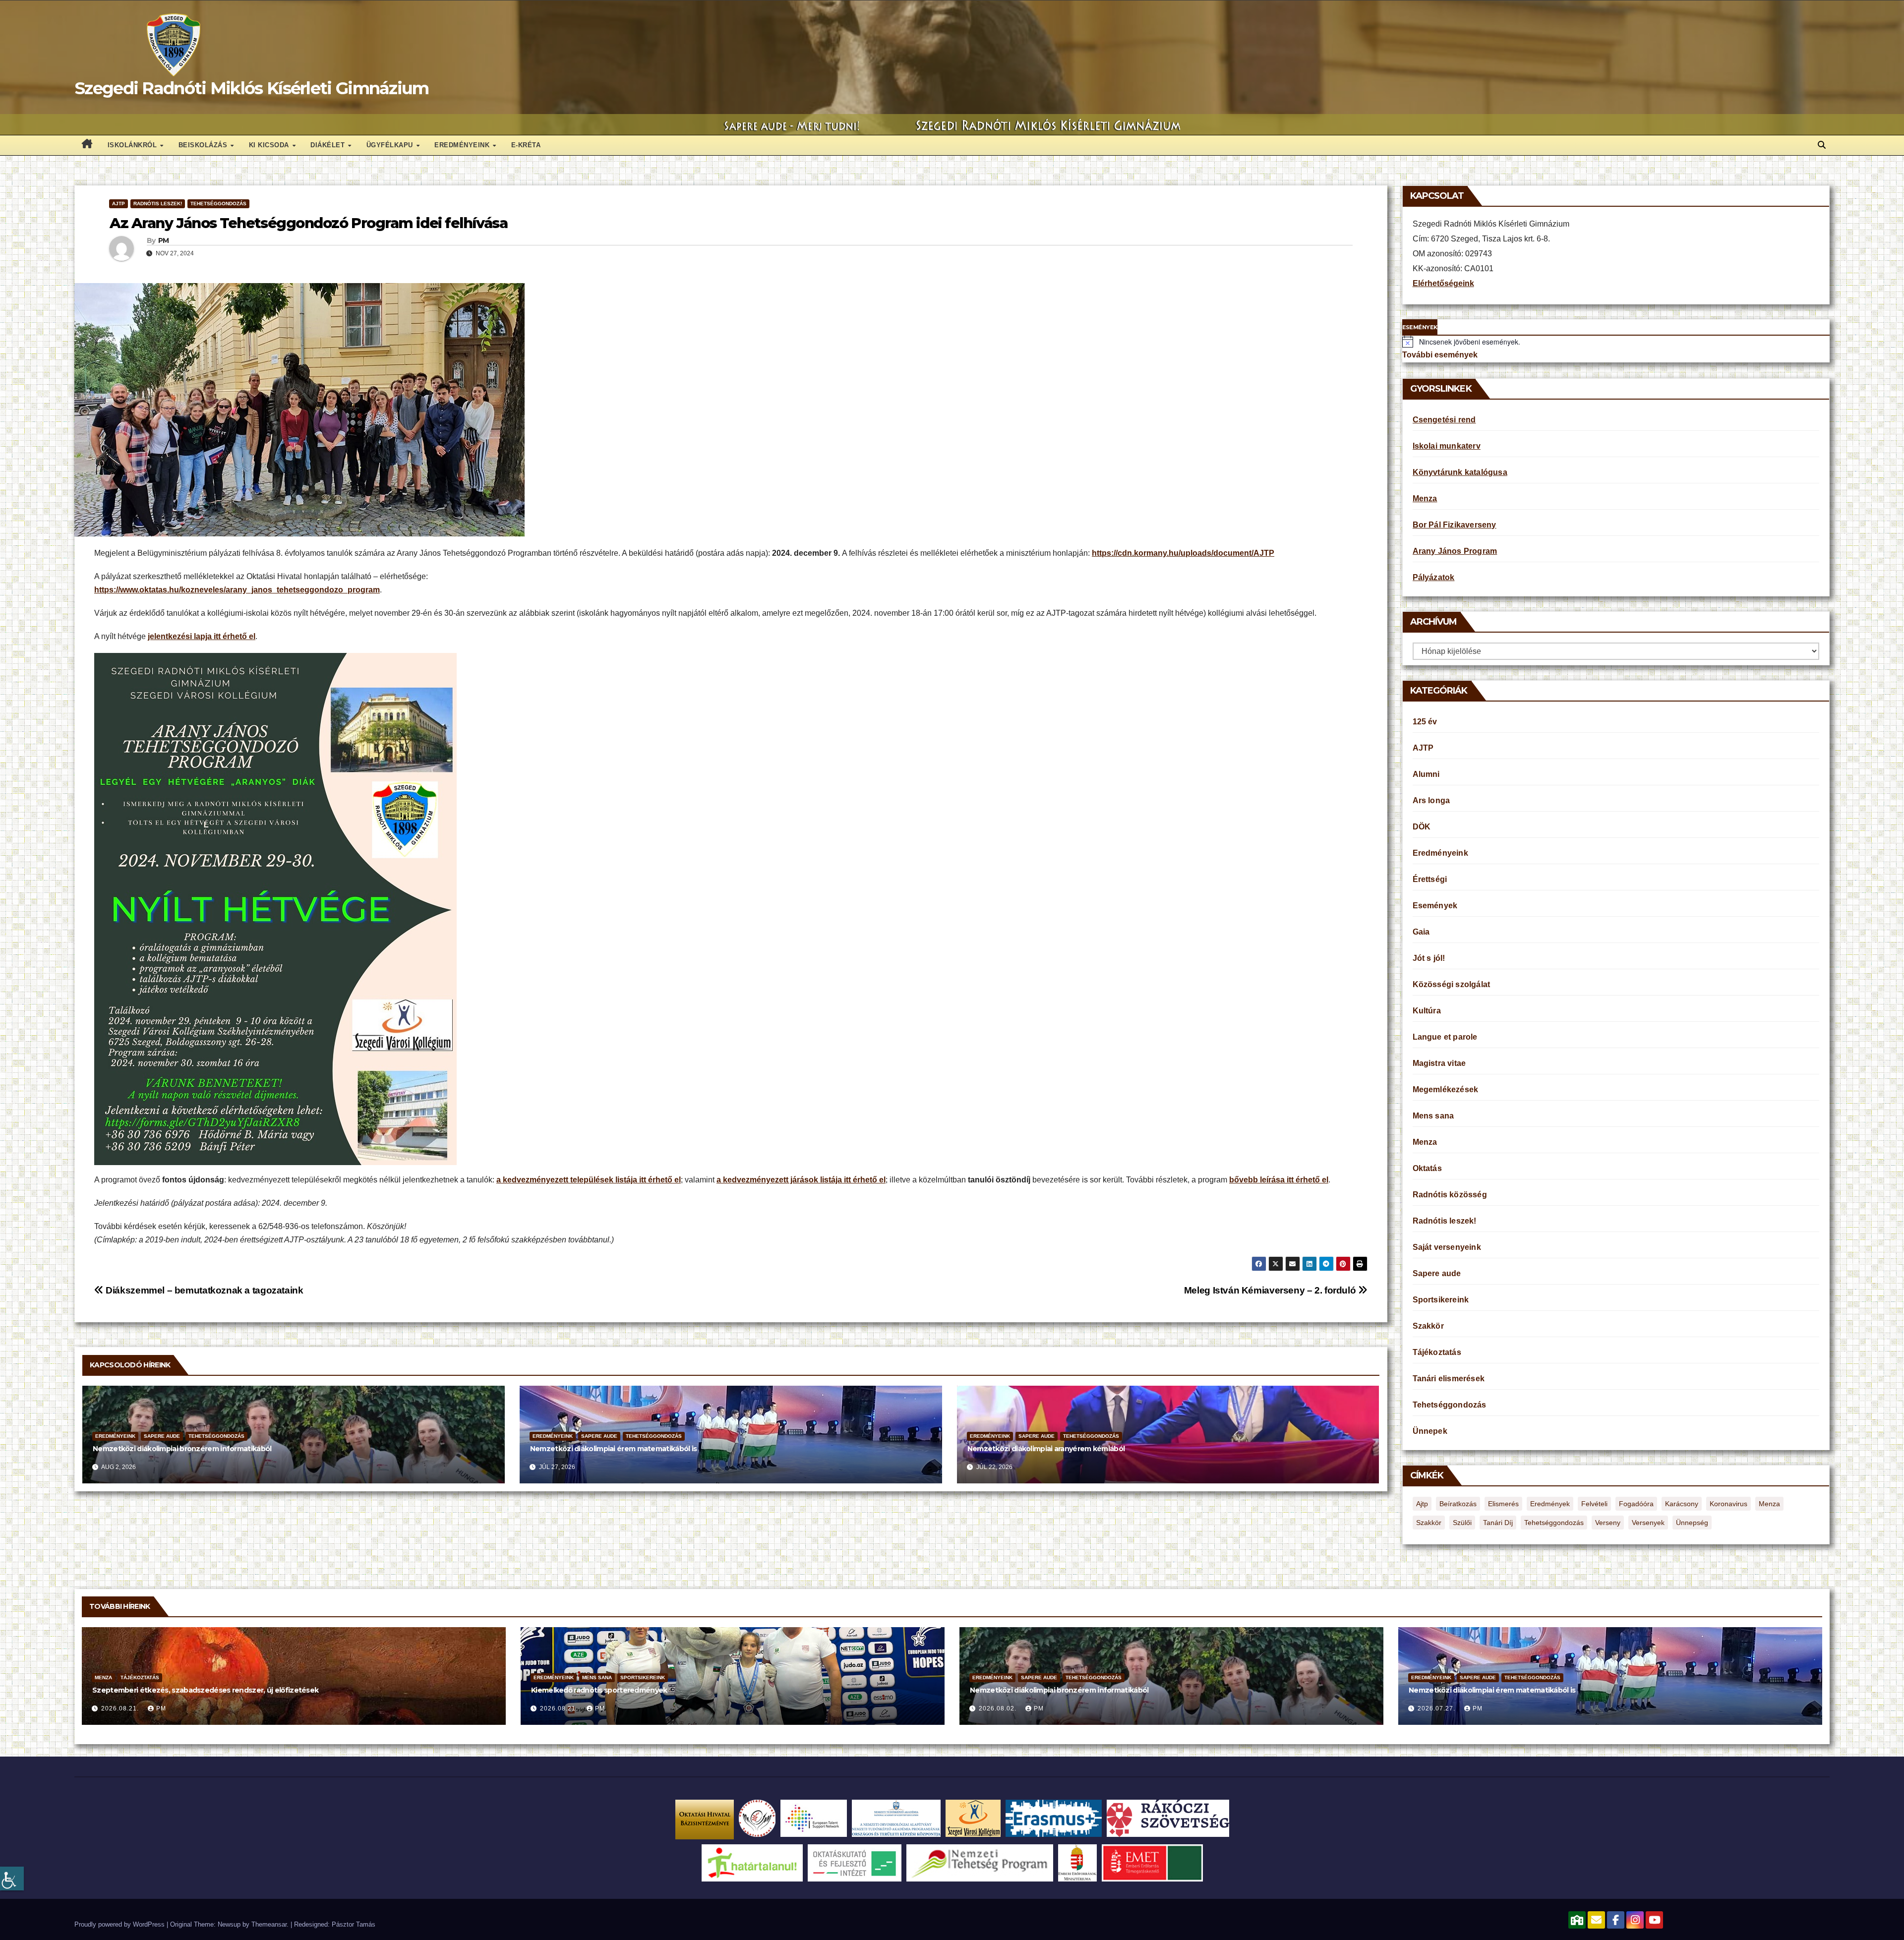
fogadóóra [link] (1636, 1504)
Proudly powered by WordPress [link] (120, 1924)
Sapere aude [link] (162, 1436)
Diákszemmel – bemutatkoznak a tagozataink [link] (204, 1290)
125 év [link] (1425, 722)
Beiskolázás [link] (204, 145)
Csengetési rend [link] (1444, 420)
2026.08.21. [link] (121, 1708)
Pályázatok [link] (1434, 577)
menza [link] (1769, 1504)
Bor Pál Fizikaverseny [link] (1455, 525)
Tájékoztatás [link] (1437, 1352)
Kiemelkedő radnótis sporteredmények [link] (599, 1690)
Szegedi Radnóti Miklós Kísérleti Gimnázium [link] (252, 88)
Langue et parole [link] (1445, 1037)
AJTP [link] (119, 204)
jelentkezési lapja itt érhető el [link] (202, 636)
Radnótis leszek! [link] (158, 204)
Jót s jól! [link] (1429, 958)
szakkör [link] (1429, 1523)
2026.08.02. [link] (999, 1708)
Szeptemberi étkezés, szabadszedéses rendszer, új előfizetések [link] (205, 1690)
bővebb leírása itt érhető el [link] (1279, 1180)
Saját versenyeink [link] (1447, 1247)
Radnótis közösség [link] (1450, 1195)
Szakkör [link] (1428, 1326)
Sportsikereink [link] (1441, 1300)
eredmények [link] (1550, 1504)
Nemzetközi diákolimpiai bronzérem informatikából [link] (182, 1449)
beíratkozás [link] (1458, 1504)
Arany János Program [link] (1455, 551)
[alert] (1616, 342)
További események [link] (1440, 355)
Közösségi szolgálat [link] (1452, 984)
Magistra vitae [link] (1439, 1063)
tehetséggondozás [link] (1554, 1523)
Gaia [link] (1421, 932)
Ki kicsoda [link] (270, 145)
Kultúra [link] (1427, 1011)
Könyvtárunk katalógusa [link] (1460, 472)
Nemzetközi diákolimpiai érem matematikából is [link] (614, 1449)
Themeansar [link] (269, 1924)
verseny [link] (1608, 1523)
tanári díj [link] (1498, 1523)
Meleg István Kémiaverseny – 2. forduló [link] (1271, 1290)
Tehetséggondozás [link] (218, 204)
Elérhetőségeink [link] (1443, 283)
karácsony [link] (1682, 1504)
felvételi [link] (1594, 1504)
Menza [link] (1425, 499)
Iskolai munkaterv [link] (1447, 446)
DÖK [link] (1422, 827)
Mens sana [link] (1433, 1116)
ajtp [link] (1422, 1504)
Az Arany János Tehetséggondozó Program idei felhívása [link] (308, 223)
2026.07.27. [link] (1437, 1708)
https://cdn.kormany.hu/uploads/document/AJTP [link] (1183, 553)
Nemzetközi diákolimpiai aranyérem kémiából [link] (1046, 1449)
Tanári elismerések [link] (1449, 1379)
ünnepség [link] (1692, 1523)
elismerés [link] (1503, 1504)
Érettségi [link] (1430, 879)
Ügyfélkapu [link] (391, 145)
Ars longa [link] (1431, 800)
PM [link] (164, 240)
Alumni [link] (1426, 774)
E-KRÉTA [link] (526, 145)
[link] (12, 1879)
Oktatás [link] (1427, 1168)
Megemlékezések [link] (1446, 1089)
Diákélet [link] (329, 145)
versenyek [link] (1648, 1523)
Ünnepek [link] (1430, 1431)
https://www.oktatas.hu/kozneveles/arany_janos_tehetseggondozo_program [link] (237, 590)
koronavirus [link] (1728, 1504)
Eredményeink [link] (463, 145)
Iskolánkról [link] (133, 145)
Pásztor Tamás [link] (354, 1924)
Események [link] (1435, 906)
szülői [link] (1462, 1523)
